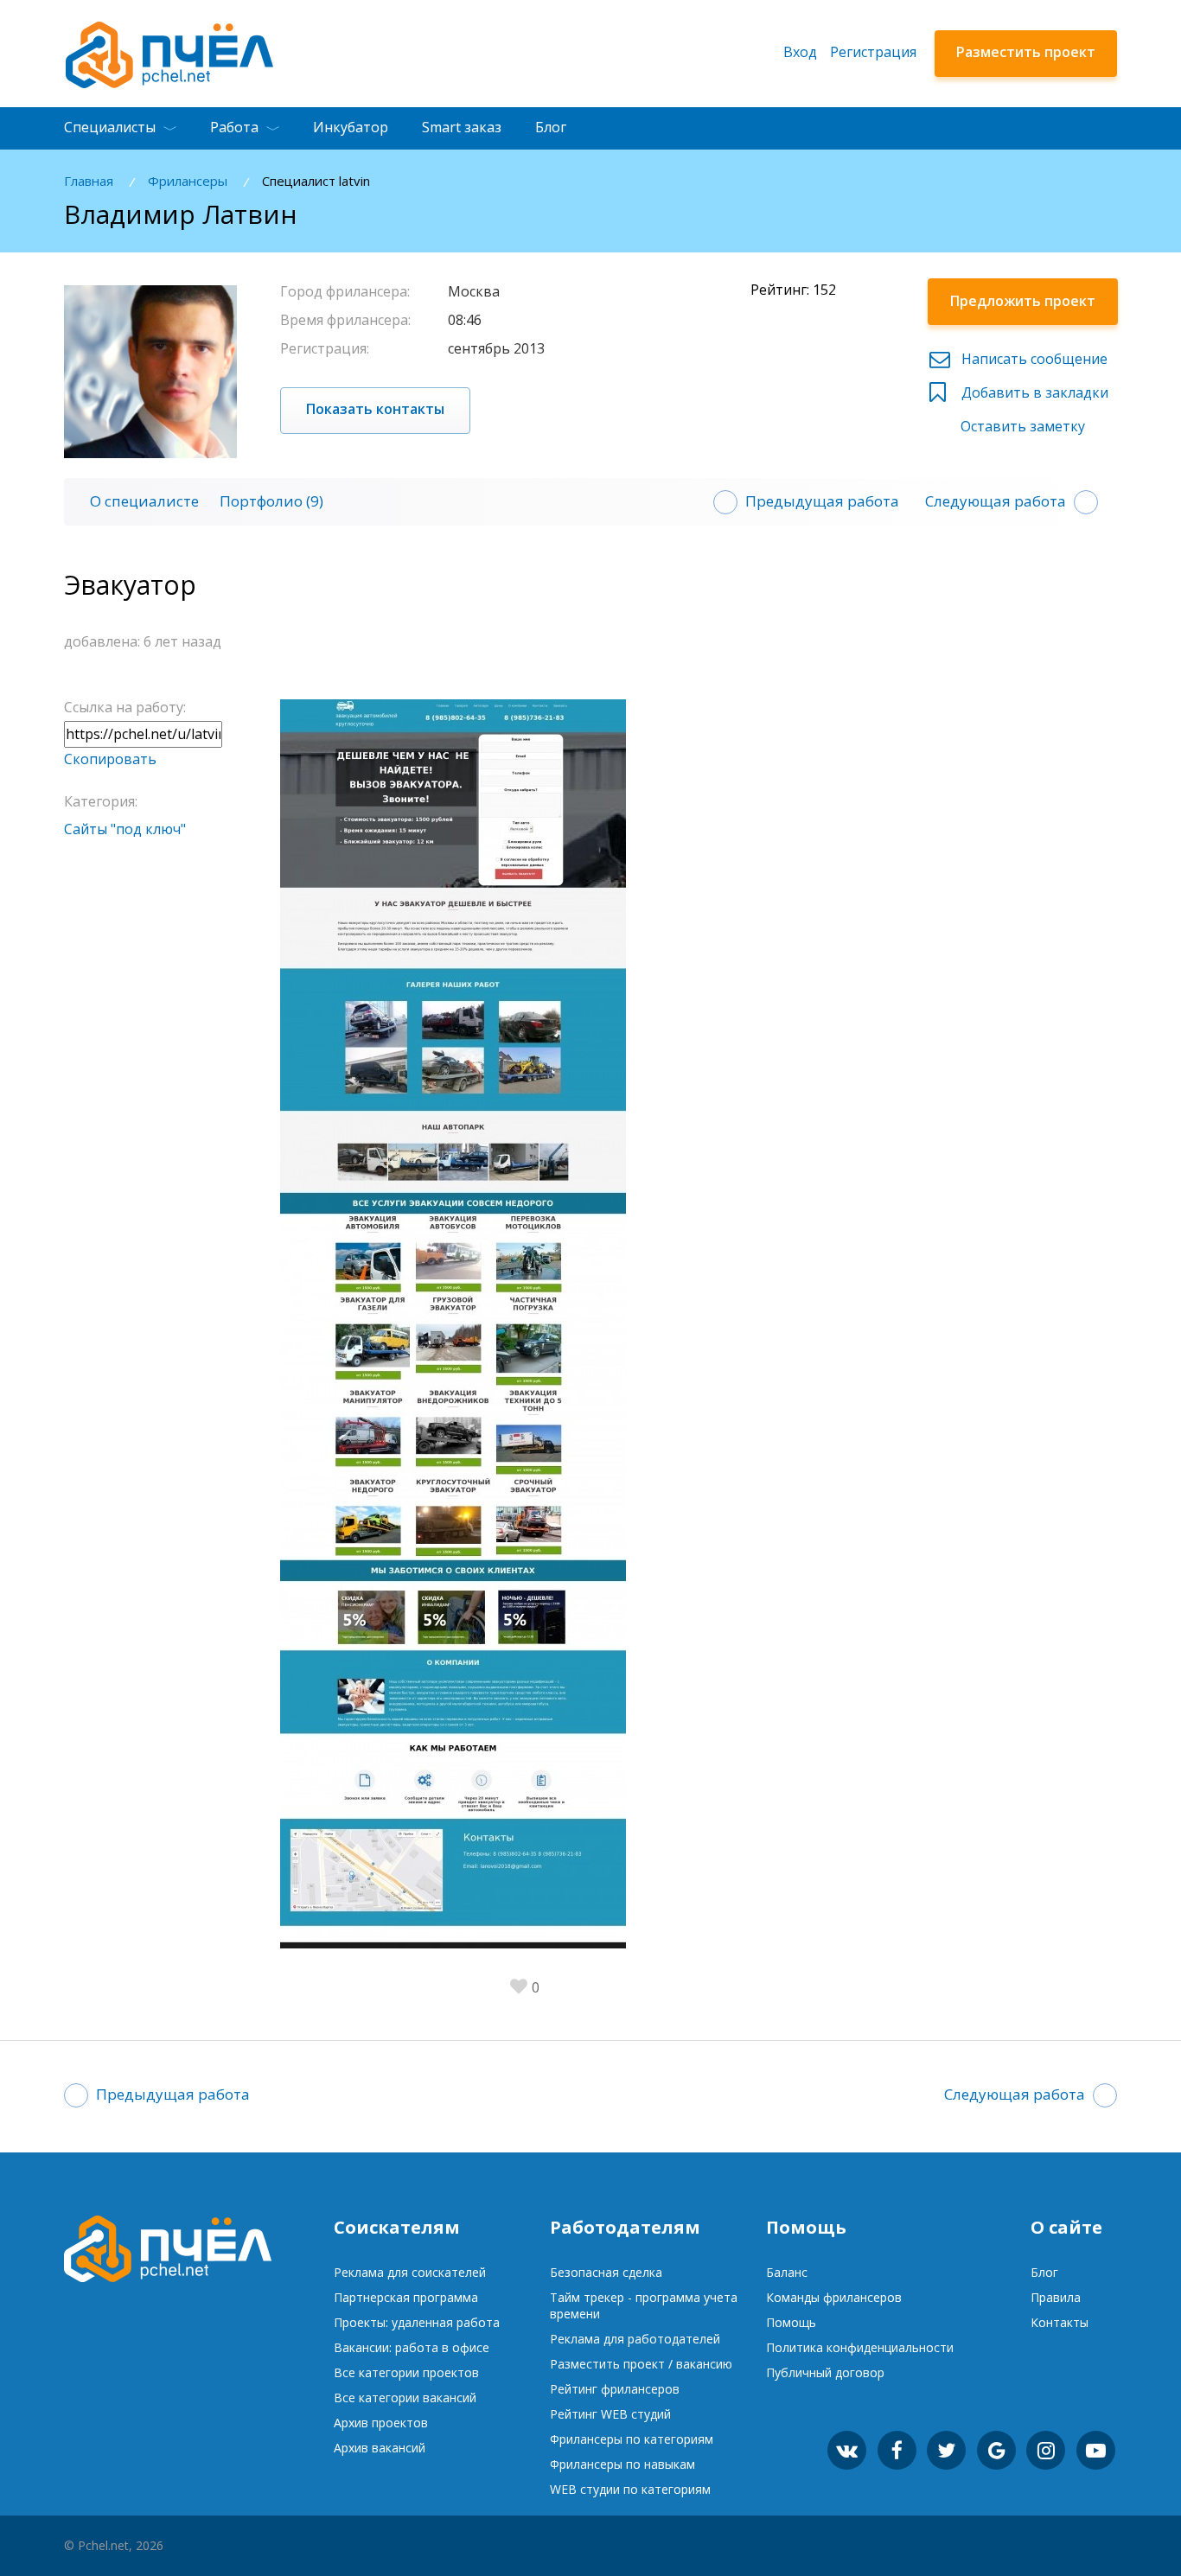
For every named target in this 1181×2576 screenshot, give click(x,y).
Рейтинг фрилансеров (615, 2389)
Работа (234, 127)
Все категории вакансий (405, 2397)
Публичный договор (825, 2372)
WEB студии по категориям (630, 2489)
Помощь (791, 2322)
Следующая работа (996, 501)
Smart (462, 127)
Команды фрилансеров (834, 2297)
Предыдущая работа (822, 501)
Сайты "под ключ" (125, 829)
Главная (89, 181)
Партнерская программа (406, 2297)
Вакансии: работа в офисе (412, 2347)
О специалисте (144, 501)
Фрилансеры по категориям (632, 2439)
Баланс (787, 2272)
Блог (551, 127)
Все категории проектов (406, 2372)
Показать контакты (375, 409)
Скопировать (110, 759)
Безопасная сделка (606, 2272)
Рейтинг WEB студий (610, 2414)
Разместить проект (1026, 52)
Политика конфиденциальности (860, 2347)
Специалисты (110, 127)
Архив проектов (381, 2423)
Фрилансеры (188, 181)
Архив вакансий (380, 2448)
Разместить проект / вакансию (641, 2364)
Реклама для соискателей (410, 2272)
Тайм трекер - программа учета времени (644, 2305)
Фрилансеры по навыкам (622, 2464)
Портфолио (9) (271, 501)
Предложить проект (1023, 301)
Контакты (1060, 2322)
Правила (1056, 2297)
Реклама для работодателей (635, 2339)
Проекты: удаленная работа (417, 2322)
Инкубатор (351, 127)
